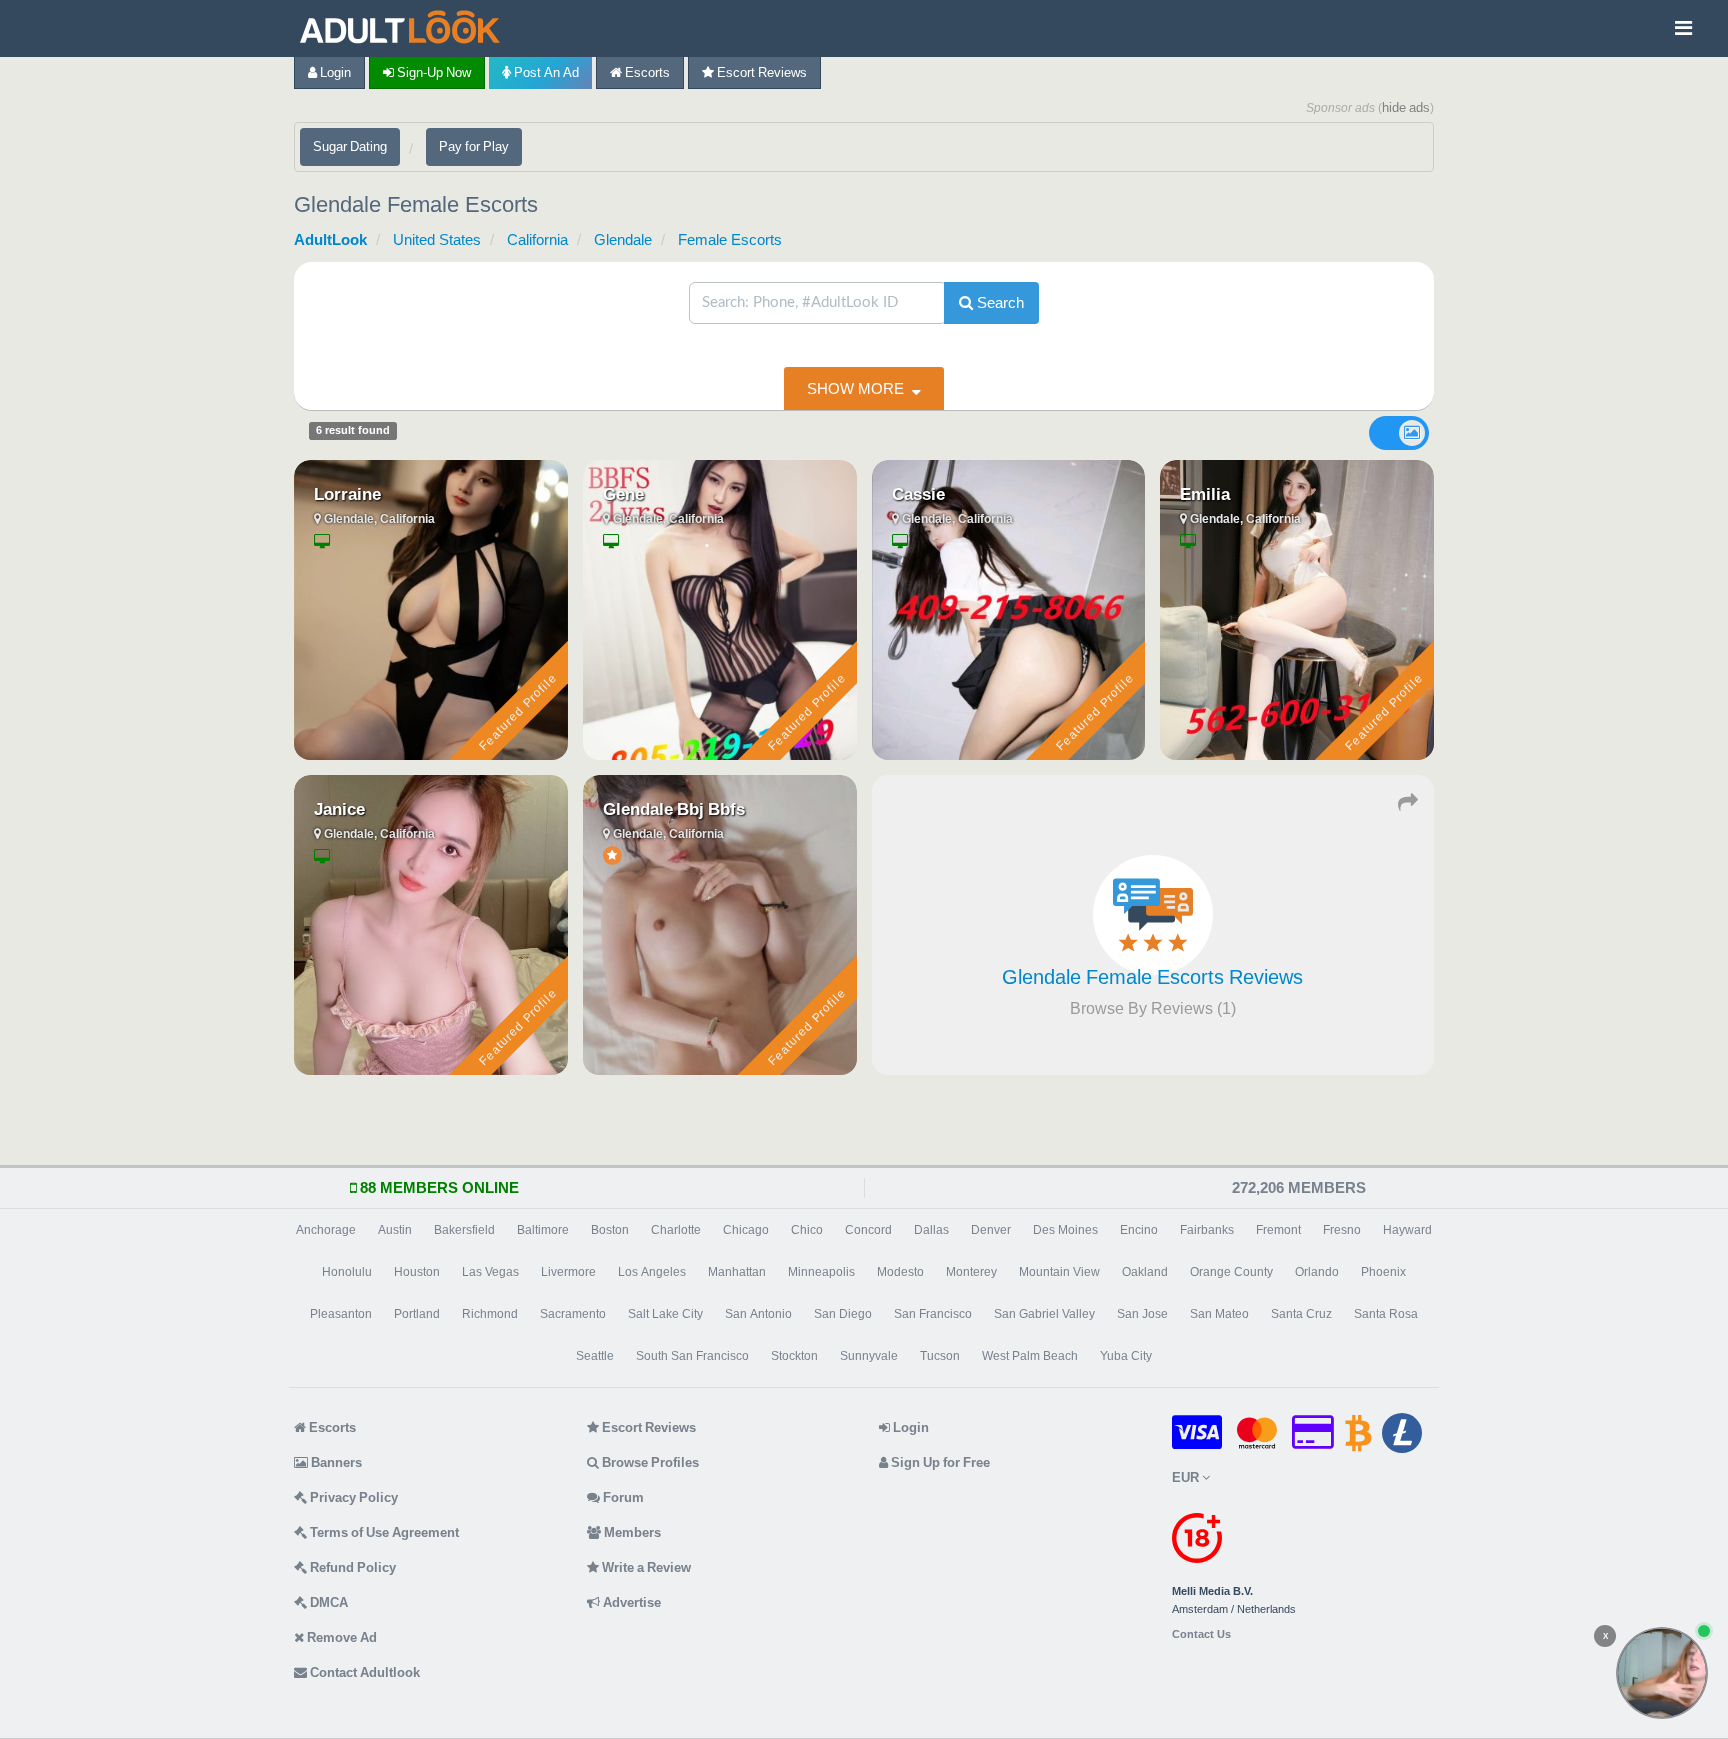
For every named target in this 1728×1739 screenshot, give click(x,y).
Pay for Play (474, 146)
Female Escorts (730, 239)
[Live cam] (1662, 1673)
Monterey (971, 1272)
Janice (339, 809)
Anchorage (326, 1230)
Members (631, 1532)
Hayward (1407, 1230)
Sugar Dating (350, 146)
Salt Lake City (665, 1314)
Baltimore (543, 1230)
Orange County (1231, 1272)
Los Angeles (652, 1272)
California (537, 239)
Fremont (1278, 1230)
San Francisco (933, 1314)
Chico (807, 1230)
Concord (868, 1230)
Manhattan (737, 1272)
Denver (991, 1230)
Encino (1139, 1230)
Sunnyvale (869, 1356)
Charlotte (676, 1230)
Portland (417, 1314)
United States (437, 239)
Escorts (646, 72)
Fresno (1342, 1230)
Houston (417, 1272)
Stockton (794, 1356)
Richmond (490, 1314)
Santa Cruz (1301, 1314)
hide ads (1406, 107)
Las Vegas (490, 1272)
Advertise (630, 1602)
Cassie (918, 494)
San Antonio (758, 1314)
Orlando (1317, 1272)
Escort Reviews (760, 72)
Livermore (568, 1272)
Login (334, 72)
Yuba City (1126, 1356)
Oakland (1145, 1272)
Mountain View (1059, 1272)
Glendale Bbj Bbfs (674, 809)
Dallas (931, 1230)
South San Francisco (692, 1356)
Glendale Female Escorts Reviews (1152, 977)
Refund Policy (351, 1567)
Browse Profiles (649, 1462)
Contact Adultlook (363, 1672)
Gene (623, 494)
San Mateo (1219, 1314)
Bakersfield (464, 1230)
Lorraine (347, 494)
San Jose (1142, 1314)
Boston (610, 1230)
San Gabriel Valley (1044, 1314)
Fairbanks (1207, 1230)
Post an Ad (545, 72)
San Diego (843, 1314)
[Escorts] (405, 28)
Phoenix (1383, 1272)
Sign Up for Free (939, 1462)
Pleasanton (341, 1314)
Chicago (746, 1230)
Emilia (1205, 494)
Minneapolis (821, 1272)
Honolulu (347, 1272)
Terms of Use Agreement (383, 1532)
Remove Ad (340, 1637)
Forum (622, 1497)
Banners (335, 1462)
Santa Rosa (1386, 1314)
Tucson (940, 1356)
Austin (395, 1230)
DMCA (327, 1602)
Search (998, 302)
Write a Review (645, 1567)
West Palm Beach (1030, 1356)
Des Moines (1065, 1230)
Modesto (900, 1272)
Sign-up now (432, 72)
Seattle (595, 1356)
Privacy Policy (352, 1497)
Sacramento (573, 1314)
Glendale (623, 239)
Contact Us (1201, 1634)
